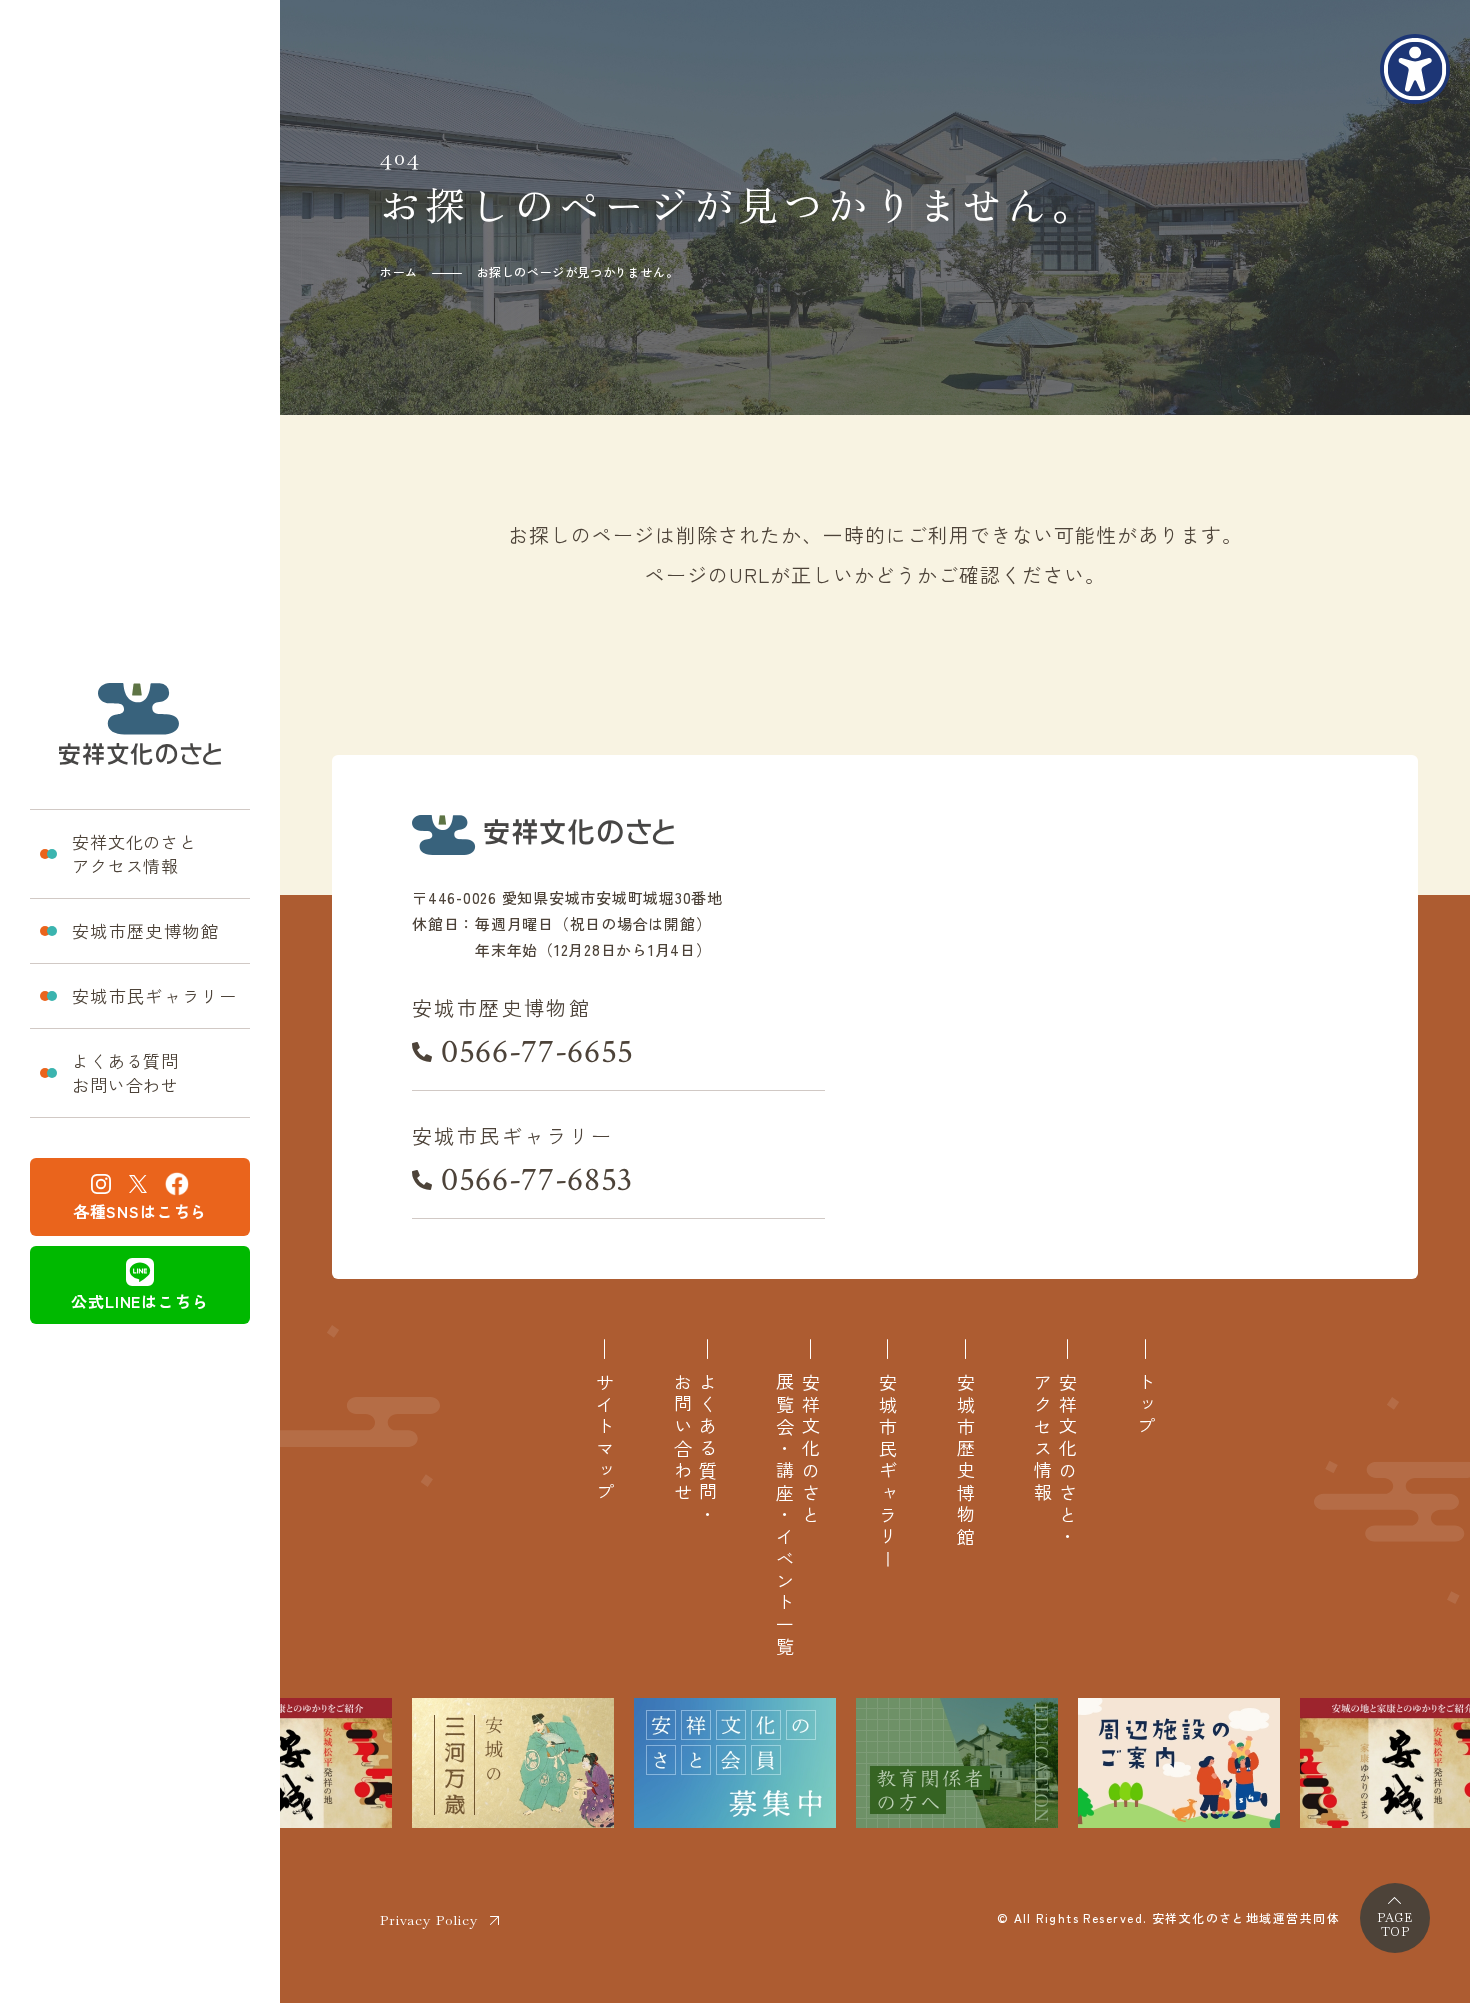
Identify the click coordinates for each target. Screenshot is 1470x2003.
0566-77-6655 (537, 1052)
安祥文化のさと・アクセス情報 (1055, 1461)
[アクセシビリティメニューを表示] (1415, 69)
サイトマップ (604, 1439)
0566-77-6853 (537, 1180)
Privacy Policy (429, 1920)
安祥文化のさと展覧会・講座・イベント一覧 (797, 1515)
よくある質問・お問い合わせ (695, 1450)
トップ (1145, 1406)
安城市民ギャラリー (154, 995)
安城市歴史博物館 (145, 930)
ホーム (399, 271)
